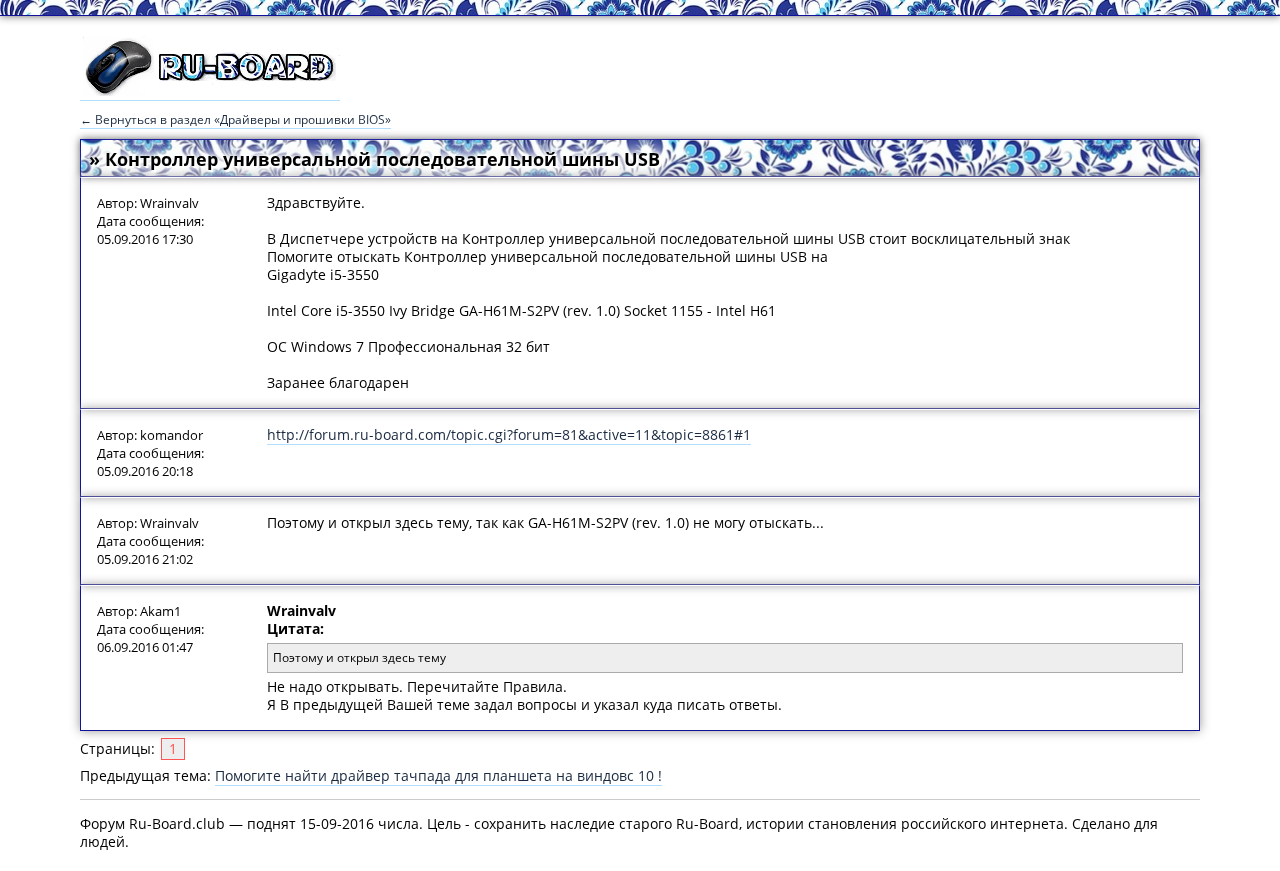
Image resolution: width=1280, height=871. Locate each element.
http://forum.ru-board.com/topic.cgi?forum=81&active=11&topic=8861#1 (509, 434)
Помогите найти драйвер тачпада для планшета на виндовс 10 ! (438, 775)
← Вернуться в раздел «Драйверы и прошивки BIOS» (235, 119)
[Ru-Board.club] (210, 91)
